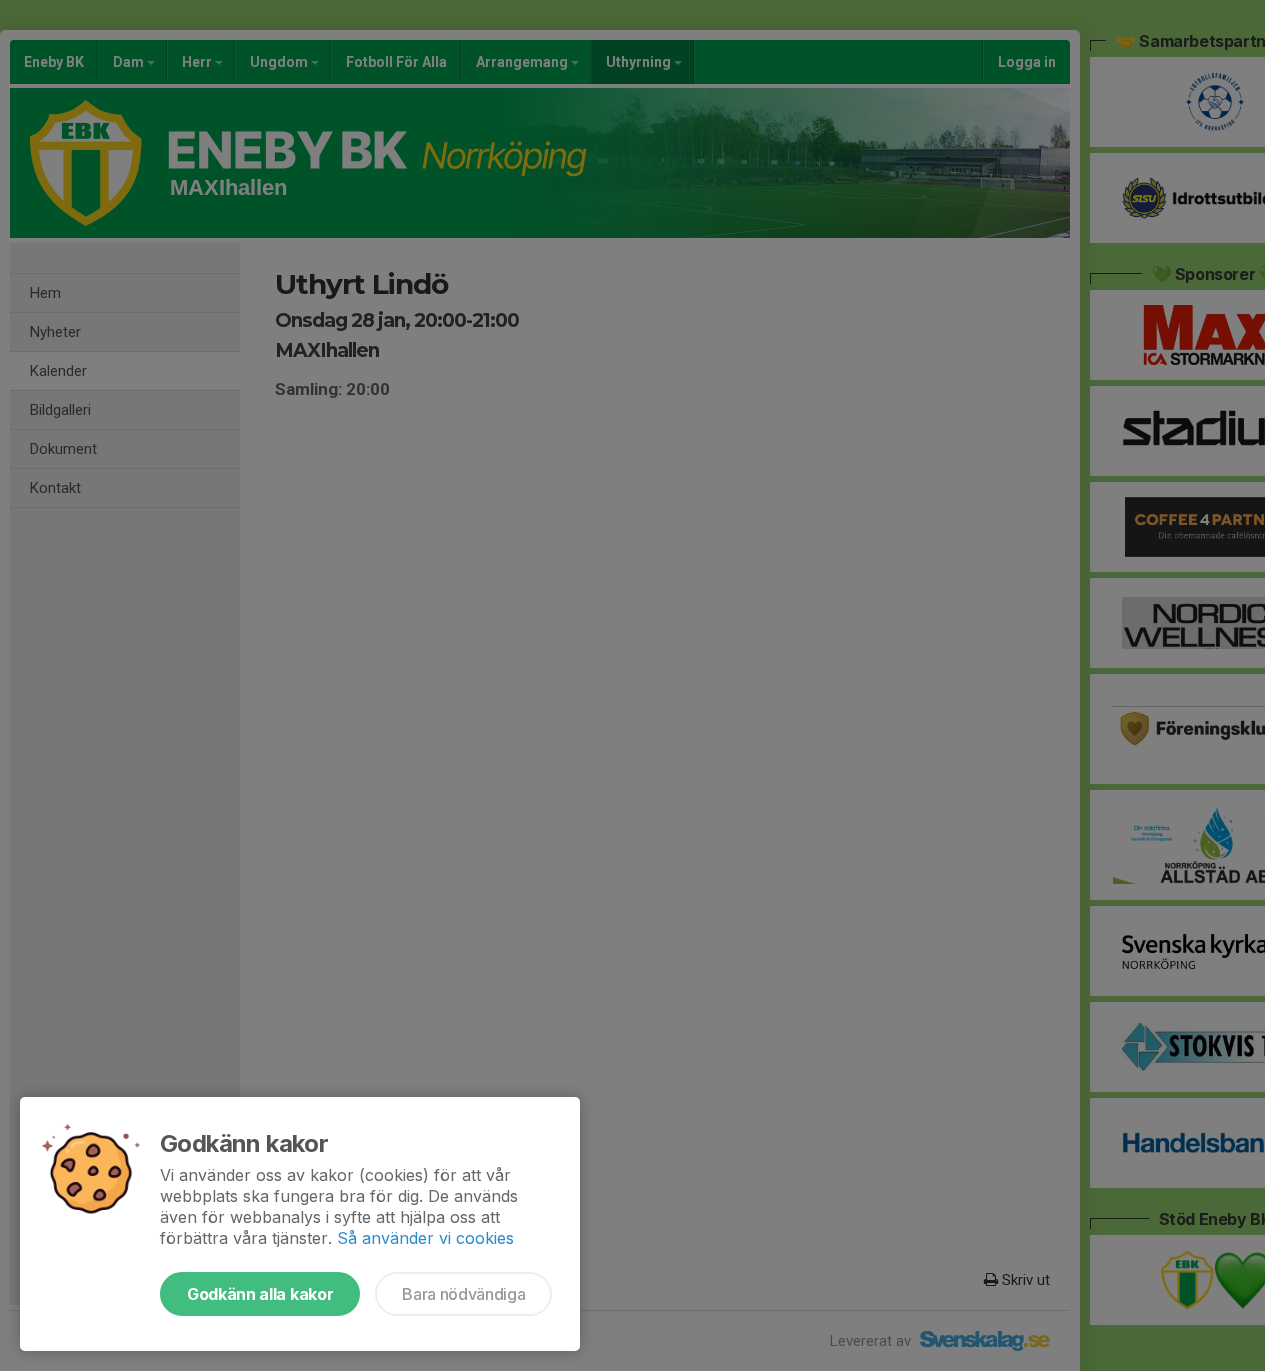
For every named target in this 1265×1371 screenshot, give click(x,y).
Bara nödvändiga (463, 1294)
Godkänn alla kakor (260, 1294)
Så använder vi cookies (425, 1238)
